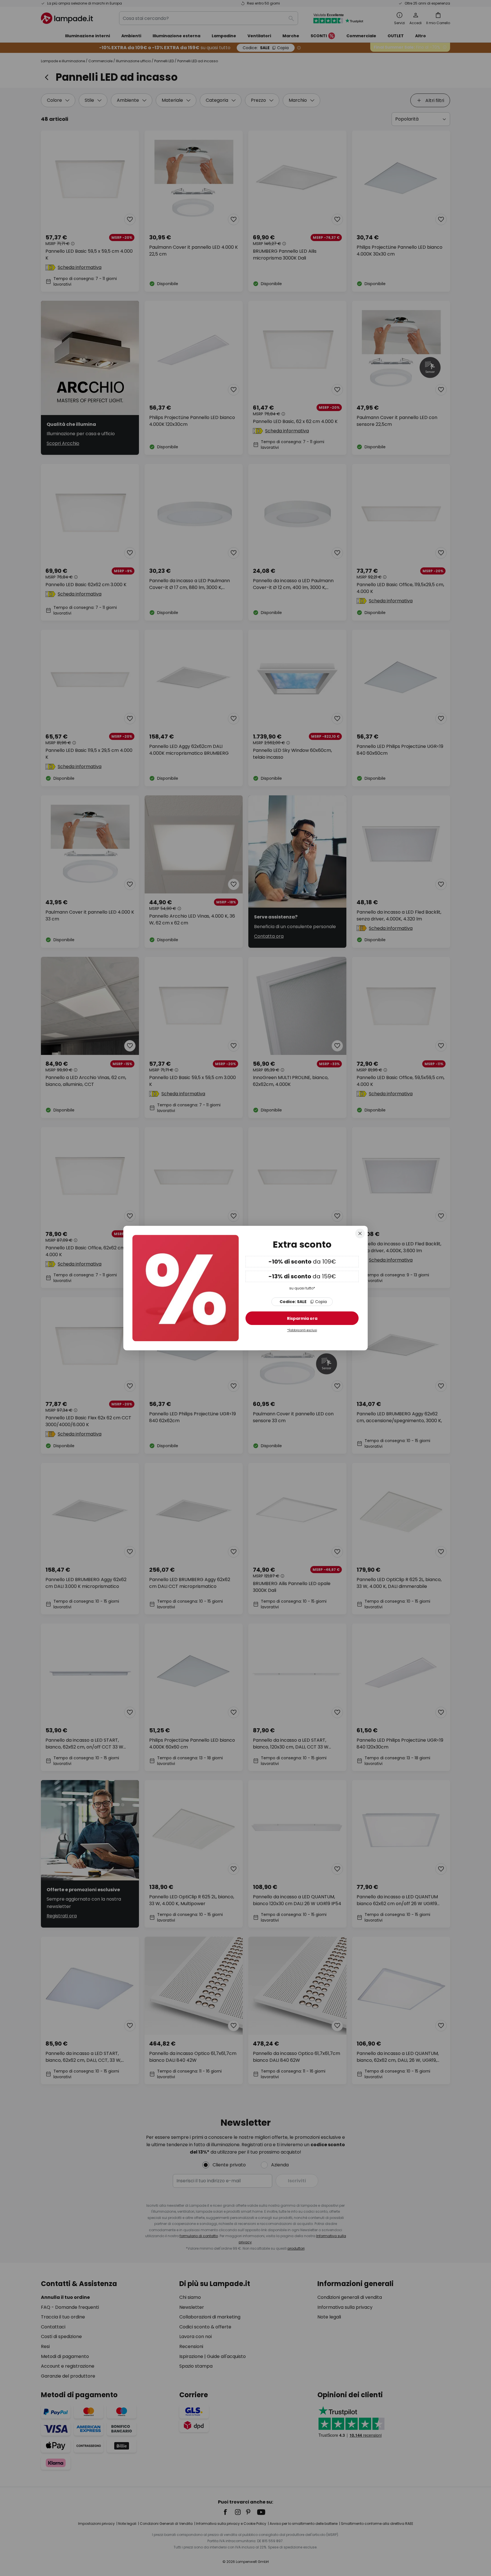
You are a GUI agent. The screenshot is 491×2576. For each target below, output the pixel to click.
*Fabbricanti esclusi (302, 1330)
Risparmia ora (302, 1318)
